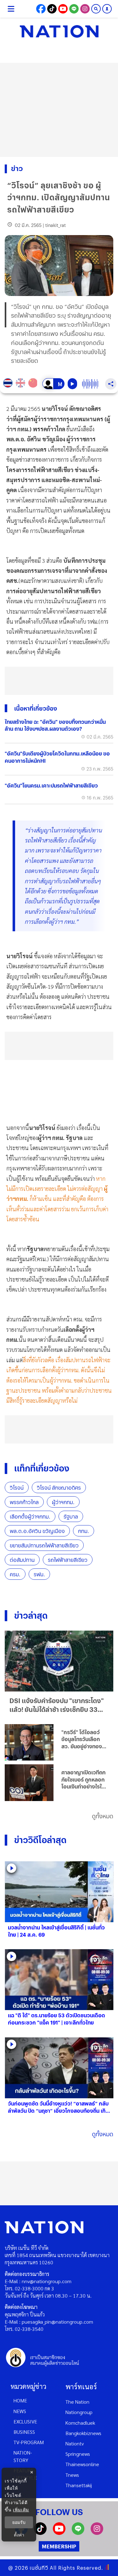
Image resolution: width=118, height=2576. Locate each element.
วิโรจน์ (17, 1488)
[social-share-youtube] (63, 9)
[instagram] (97, 2533)
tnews (72, 2475)
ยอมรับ (19, 2522)
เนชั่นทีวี (39, 2568)
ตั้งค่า (19, 2535)
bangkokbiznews (83, 2433)
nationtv (75, 2443)
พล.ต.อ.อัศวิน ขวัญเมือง (37, 1531)
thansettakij (79, 2485)
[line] (78, 2533)
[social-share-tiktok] (52, 9)
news (20, 2411)
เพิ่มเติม (21, 2510)
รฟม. (39, 1574)
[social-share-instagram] (85, 9)
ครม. (15, 1574)
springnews (78, 2454)
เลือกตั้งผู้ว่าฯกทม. (30, 1517)
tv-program (29, 2442)
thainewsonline (82, 2464)
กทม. (84, 1531)
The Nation (77, 2402)
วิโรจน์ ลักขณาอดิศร (59, 1488)
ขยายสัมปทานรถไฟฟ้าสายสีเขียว (44, 1545)
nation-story (23, 2456)
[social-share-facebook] (41, 9)
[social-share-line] (74, 9)
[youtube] (59, 2533)
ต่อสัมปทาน (22, 1560)
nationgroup (79, 2412)
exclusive (25, 2421)
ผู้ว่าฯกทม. (63, 1502)
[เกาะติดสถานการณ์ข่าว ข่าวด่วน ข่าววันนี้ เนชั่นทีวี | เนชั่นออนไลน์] (59, 31)
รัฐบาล (71, 1517)
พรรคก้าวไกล (24, 1502)
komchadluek (80, 2423)
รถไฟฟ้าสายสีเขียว (68, 1560)
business (24, 2432)
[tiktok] (40, 2533)
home (20, 2400)
